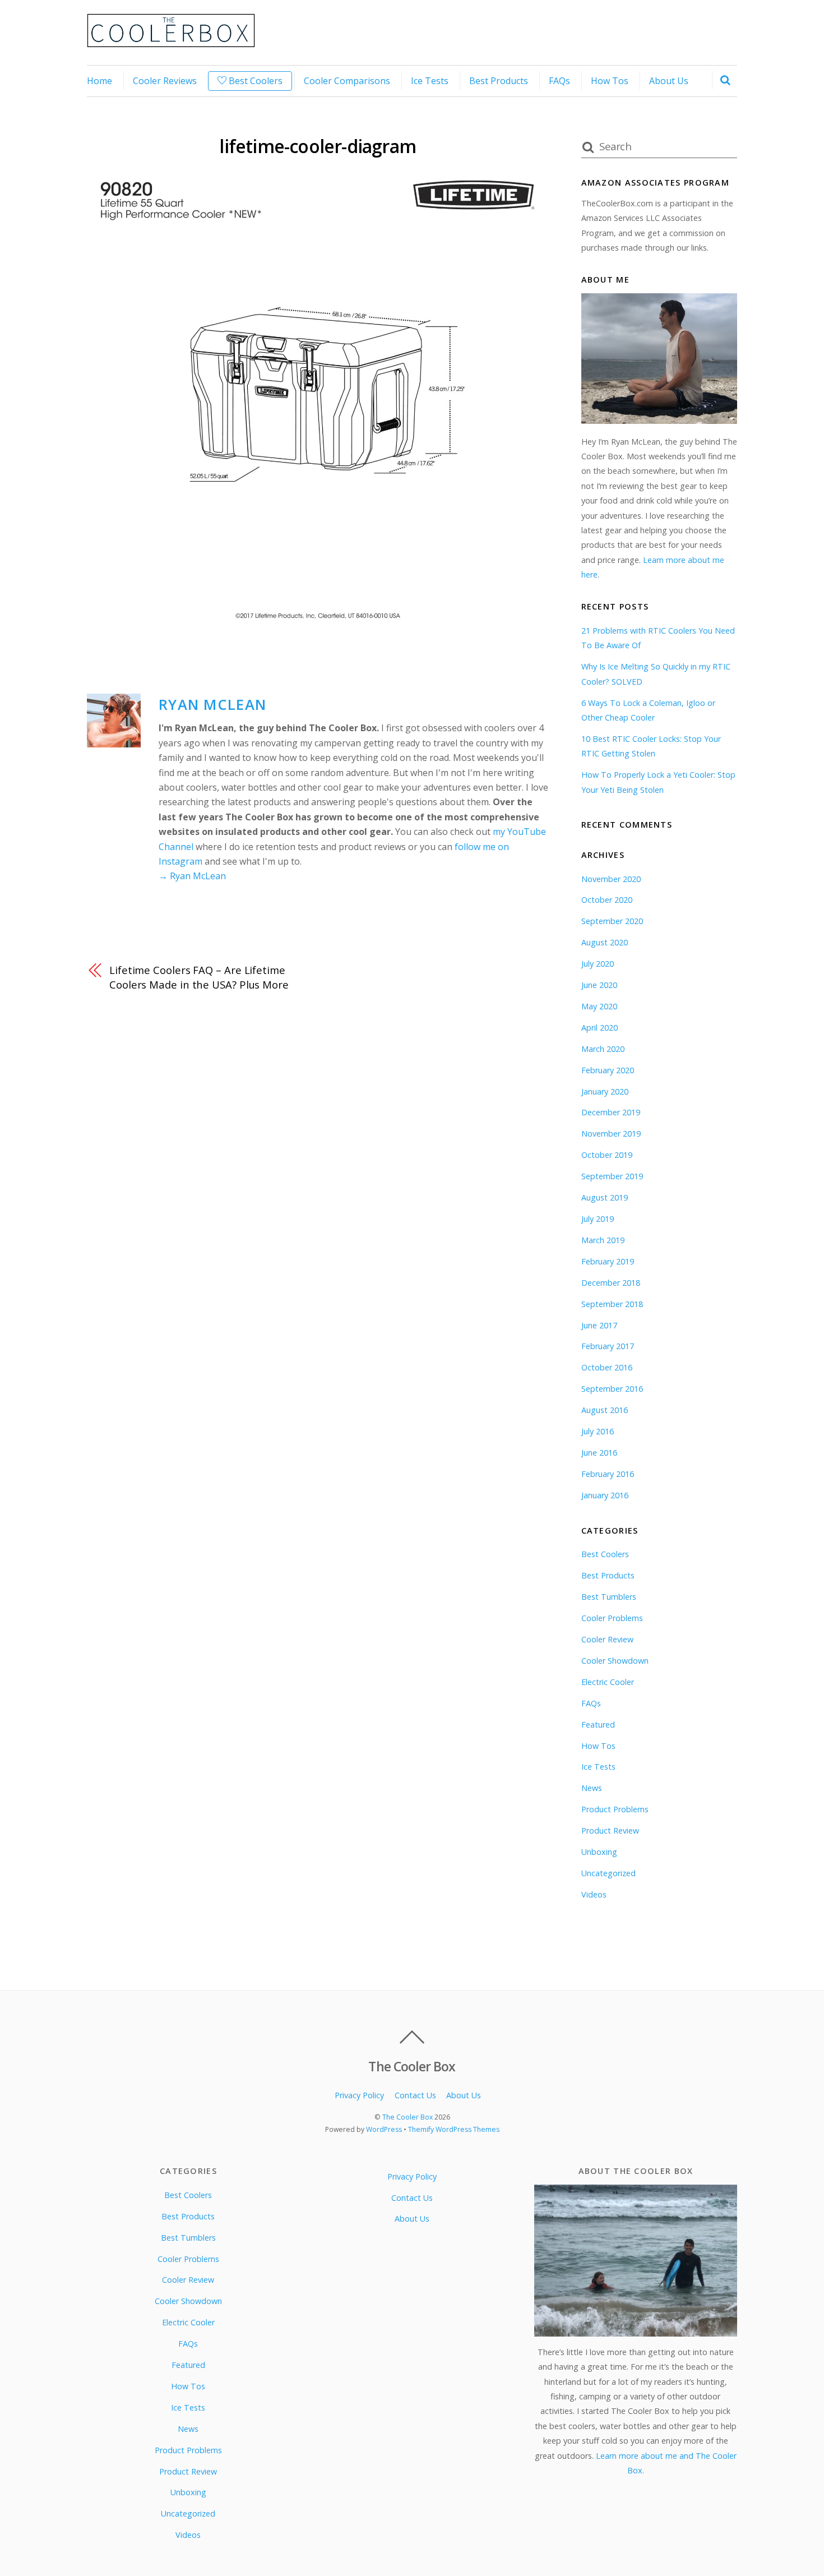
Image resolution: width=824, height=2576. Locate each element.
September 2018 (612, 1304)
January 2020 (605, 1091)
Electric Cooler (608, 1682)
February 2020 (608, 1070)
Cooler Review (607, 1639)
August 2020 (605, 942)
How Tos (610, 81)
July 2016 (598, 1431)
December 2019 (611, 1112)
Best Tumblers (609, 1597)
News (592, 1788)
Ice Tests (430, 81)
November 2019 (611, 1134)
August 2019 (605, 1197)
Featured (598, 1725)
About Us (669, 81)
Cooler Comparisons (347, 81)
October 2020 (607, 900)
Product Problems (615, 1809)
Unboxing (599, 1852)
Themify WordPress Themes (454, 2129)
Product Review (610, 1831)
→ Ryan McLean (192, 876)
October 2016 (607, 1367)
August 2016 (605, 1410)
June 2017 (599, 1325)
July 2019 (598, 1219)
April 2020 (600, 1028)
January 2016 (605, 1495)
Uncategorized (608, 1873)
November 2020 (611, 879)
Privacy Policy (359, 2095)
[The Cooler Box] (171, 41)
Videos (594, 1894)
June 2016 (599, 1453)
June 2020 (599, 985)
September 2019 (612, 1176)
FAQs (559, 81)
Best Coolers (254, 81)
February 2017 (608, 1346)
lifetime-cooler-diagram (318, 146)
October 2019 (607, 1155)
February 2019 (608, 1261)
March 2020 (603, 1049)
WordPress (384, 2129)
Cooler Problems (612, 1618)
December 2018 (611, 1283)
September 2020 (612, 921)
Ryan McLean (212, 705)
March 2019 (603, 1240)
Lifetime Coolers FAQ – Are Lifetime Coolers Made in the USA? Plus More (199, 977)
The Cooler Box (408, 2117)
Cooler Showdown (615, 1661)
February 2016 (608, 1474)
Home (99, 81)
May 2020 (599, 1006)
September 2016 (612, 1389)
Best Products (499, 81)
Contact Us (415, 2095)
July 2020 (598, 964)
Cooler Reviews (165, 81)
